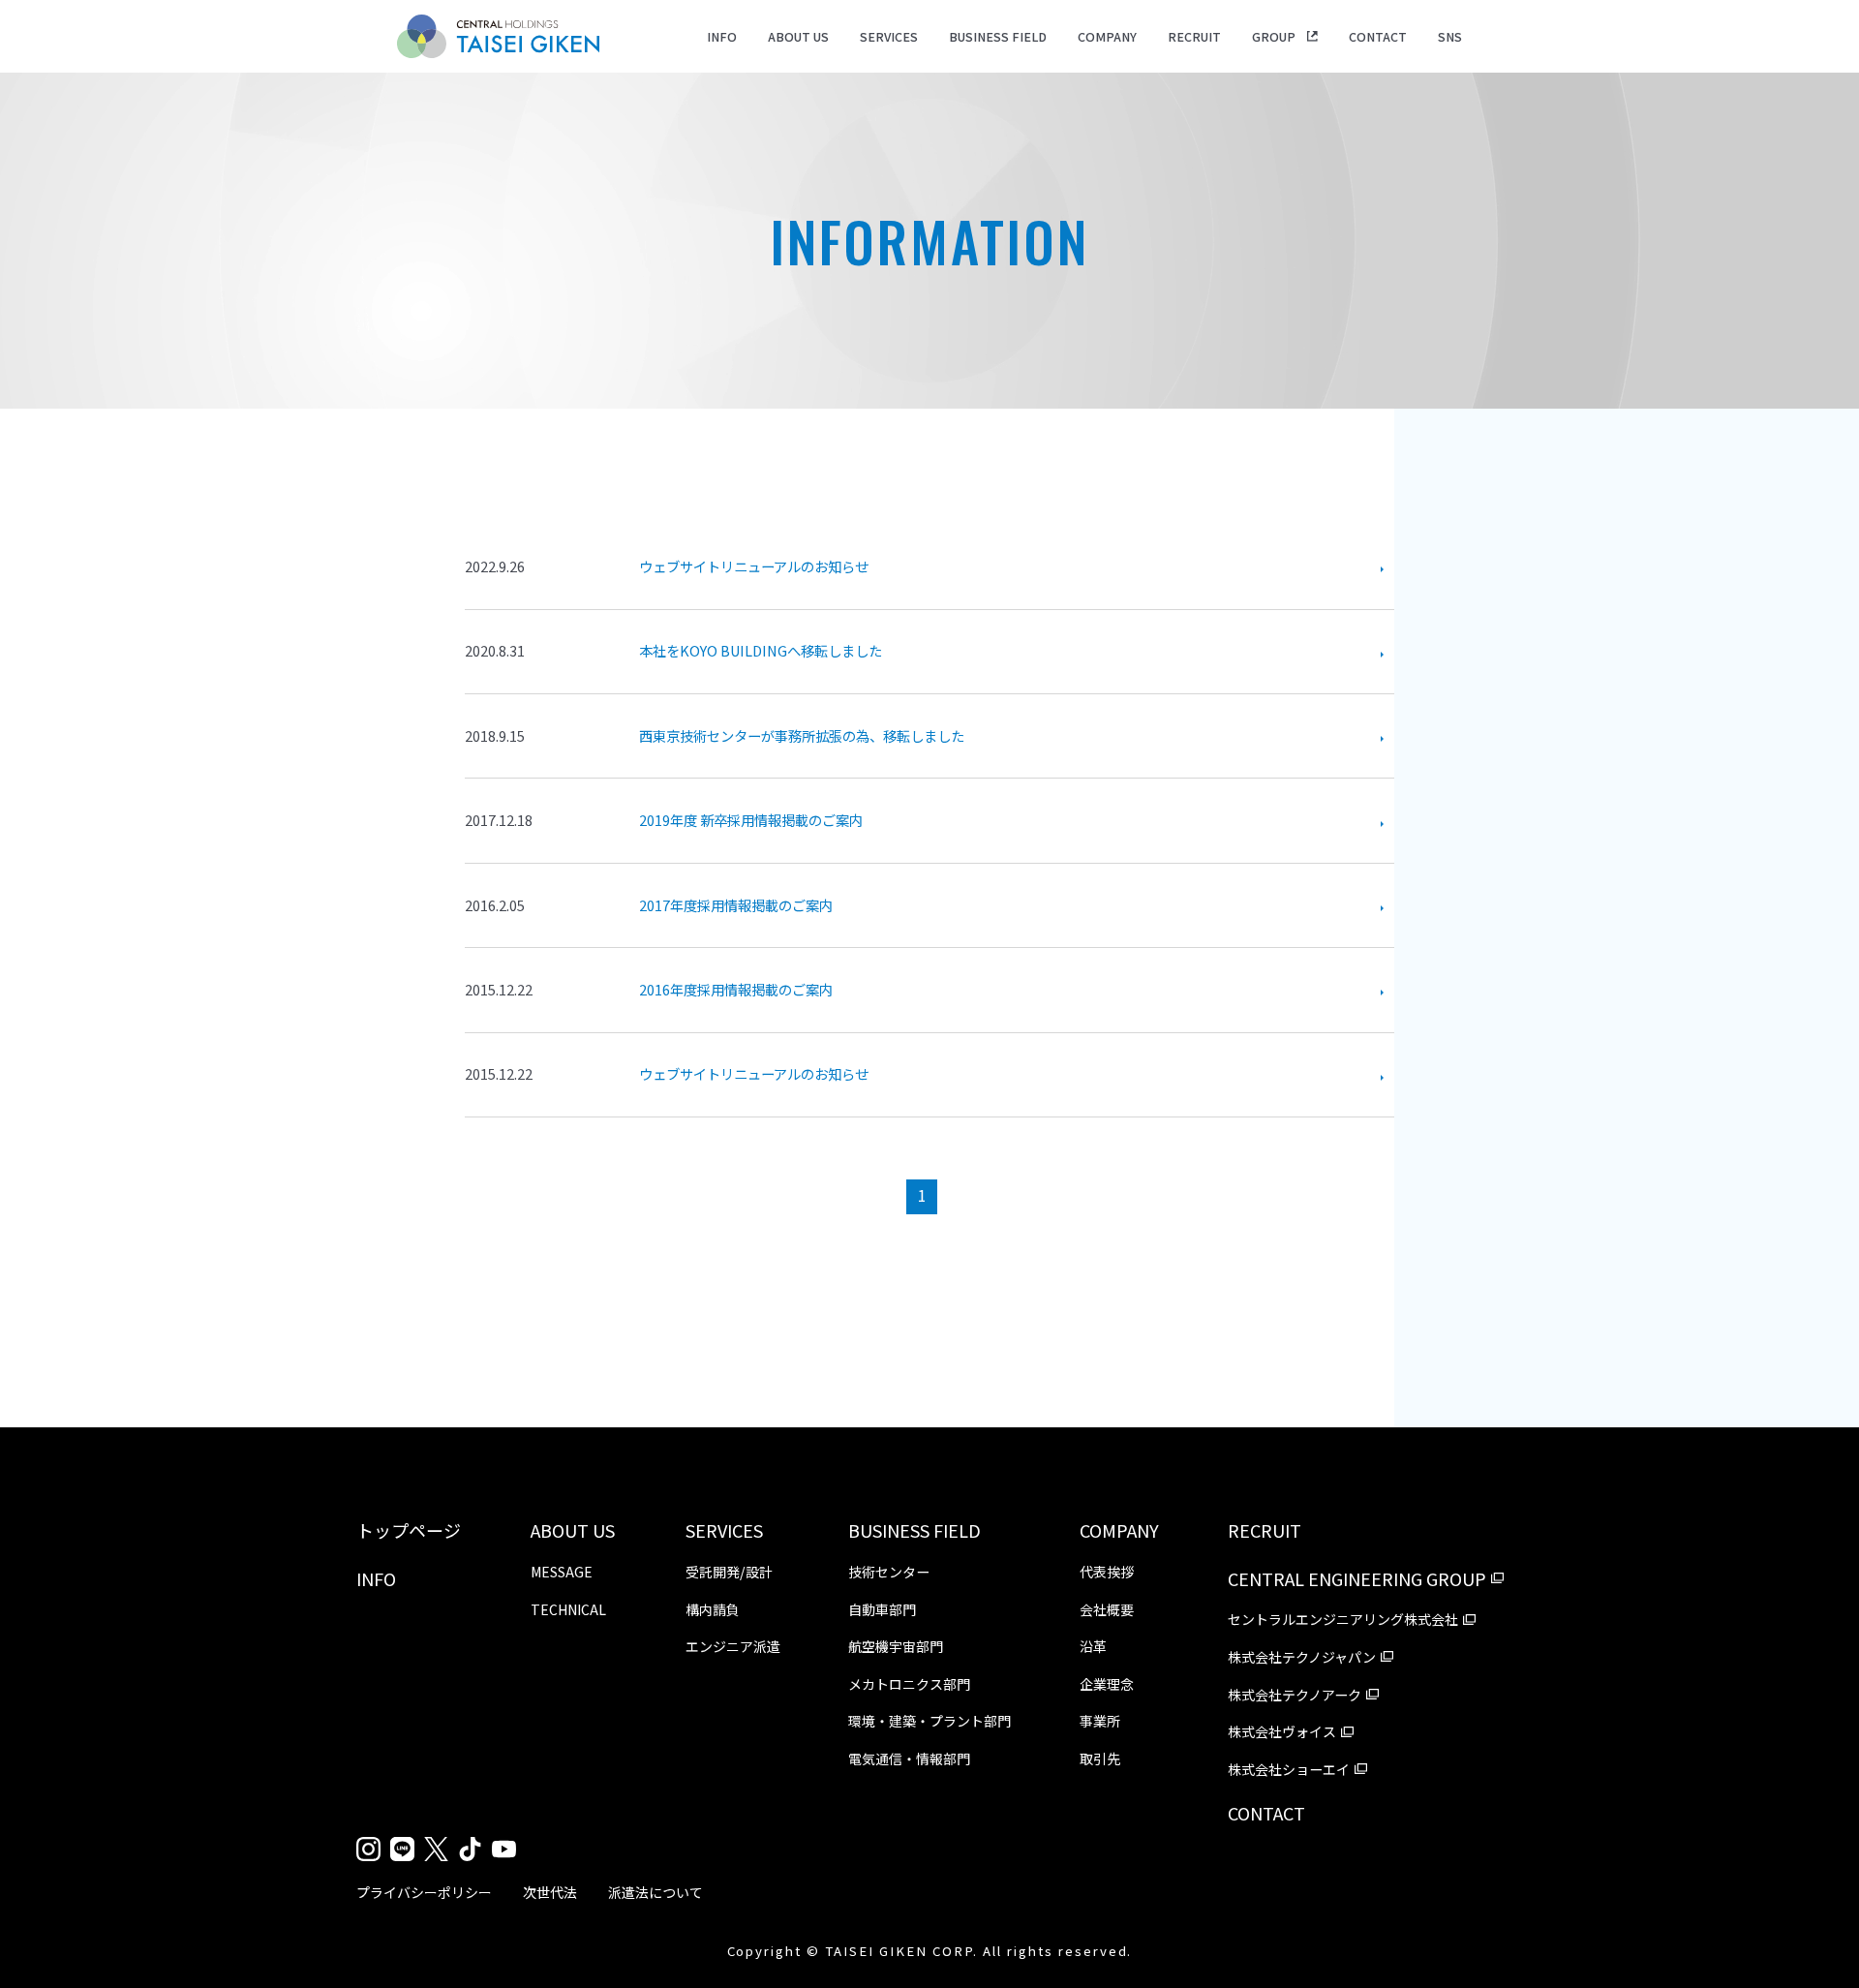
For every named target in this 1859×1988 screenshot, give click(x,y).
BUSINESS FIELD (998, 36)
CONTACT (1378, 36)
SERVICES (889, 36)
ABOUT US (798, 36)
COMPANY (1107, 36)
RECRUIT (1194, 36)
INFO (722, 36)
